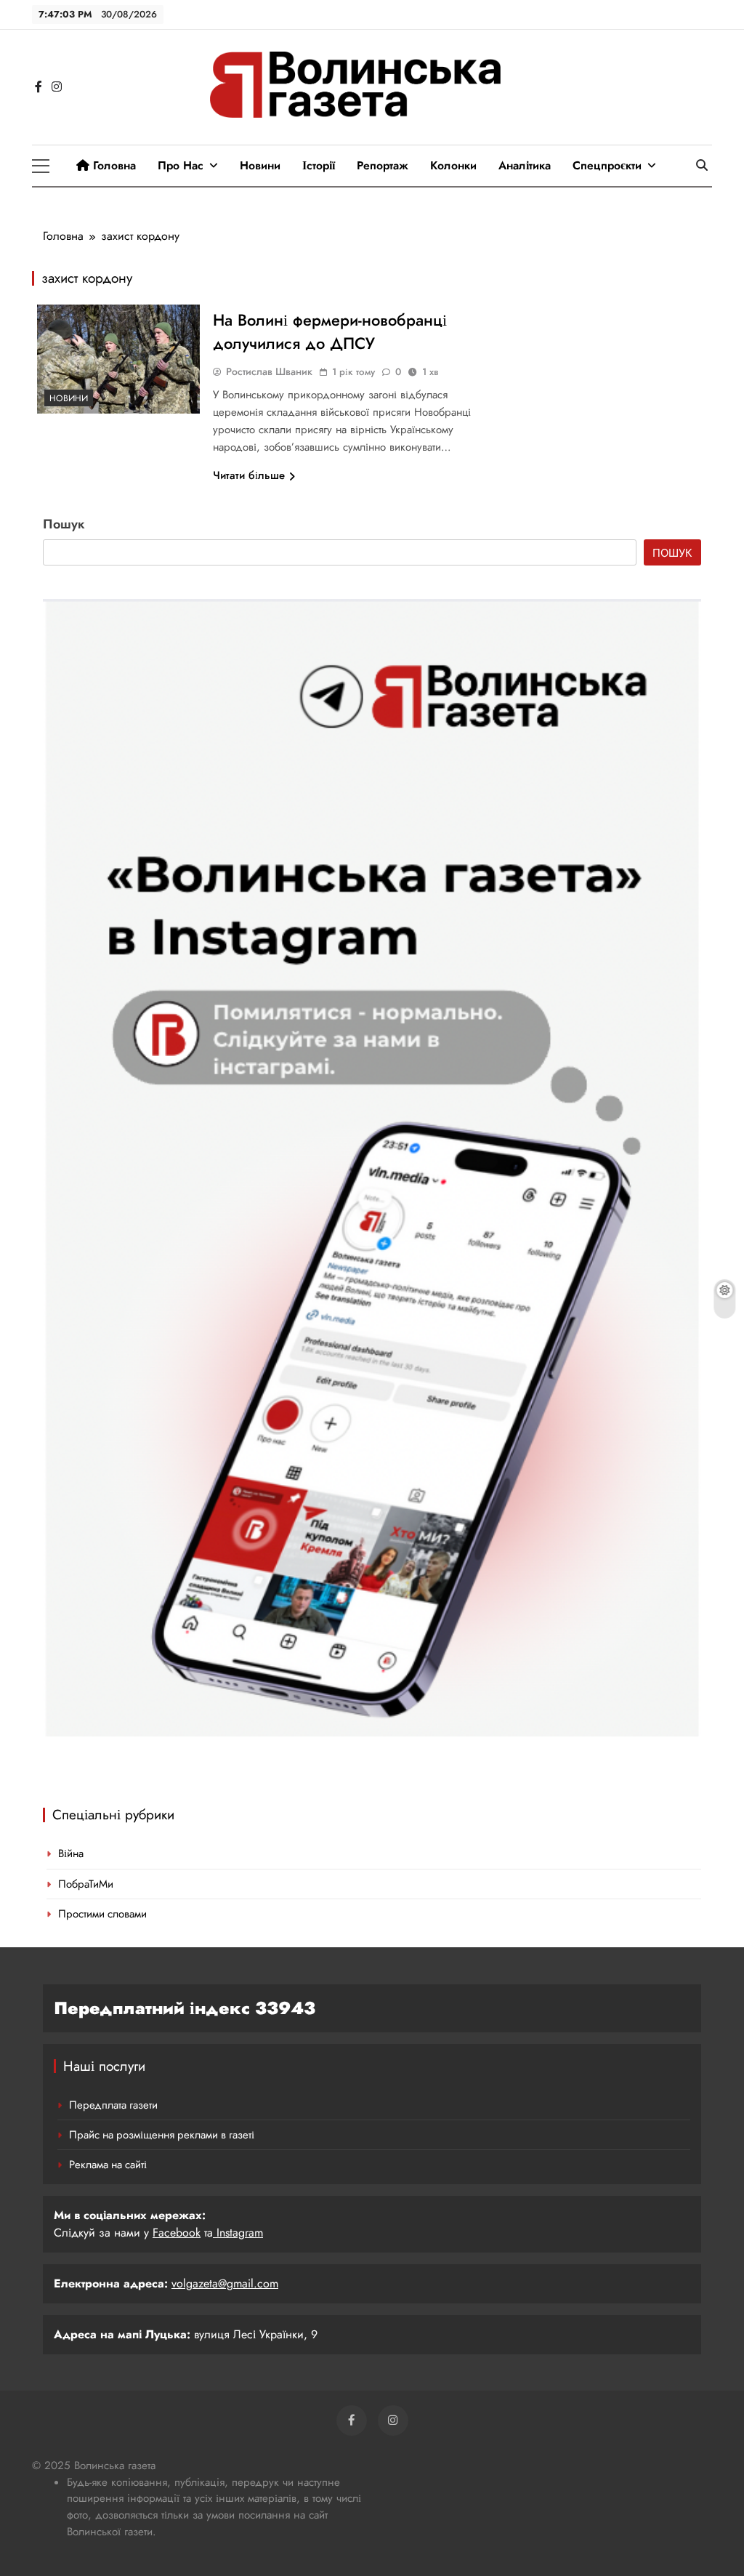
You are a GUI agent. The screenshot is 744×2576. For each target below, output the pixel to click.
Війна (71, 1853)
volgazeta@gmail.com (225, 2283)
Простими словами (102, 1914)
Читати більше (249, 475)
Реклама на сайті (108, 2165)
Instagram (238, 2233)
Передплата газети (113, 2105)
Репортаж (383, 165)
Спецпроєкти (607, 165)
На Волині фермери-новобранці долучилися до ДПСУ (330, 331)
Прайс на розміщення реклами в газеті (162, 2135)
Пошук (64, 524)
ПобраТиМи (86, 1884)
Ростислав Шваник (269, 371)
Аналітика (525, 165)
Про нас (181, 165)
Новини (260, 165)
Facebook (177, 2233)
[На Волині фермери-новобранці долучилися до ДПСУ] (118, 359)
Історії (319, 165)
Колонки (453, 165)
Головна (113, 165)
